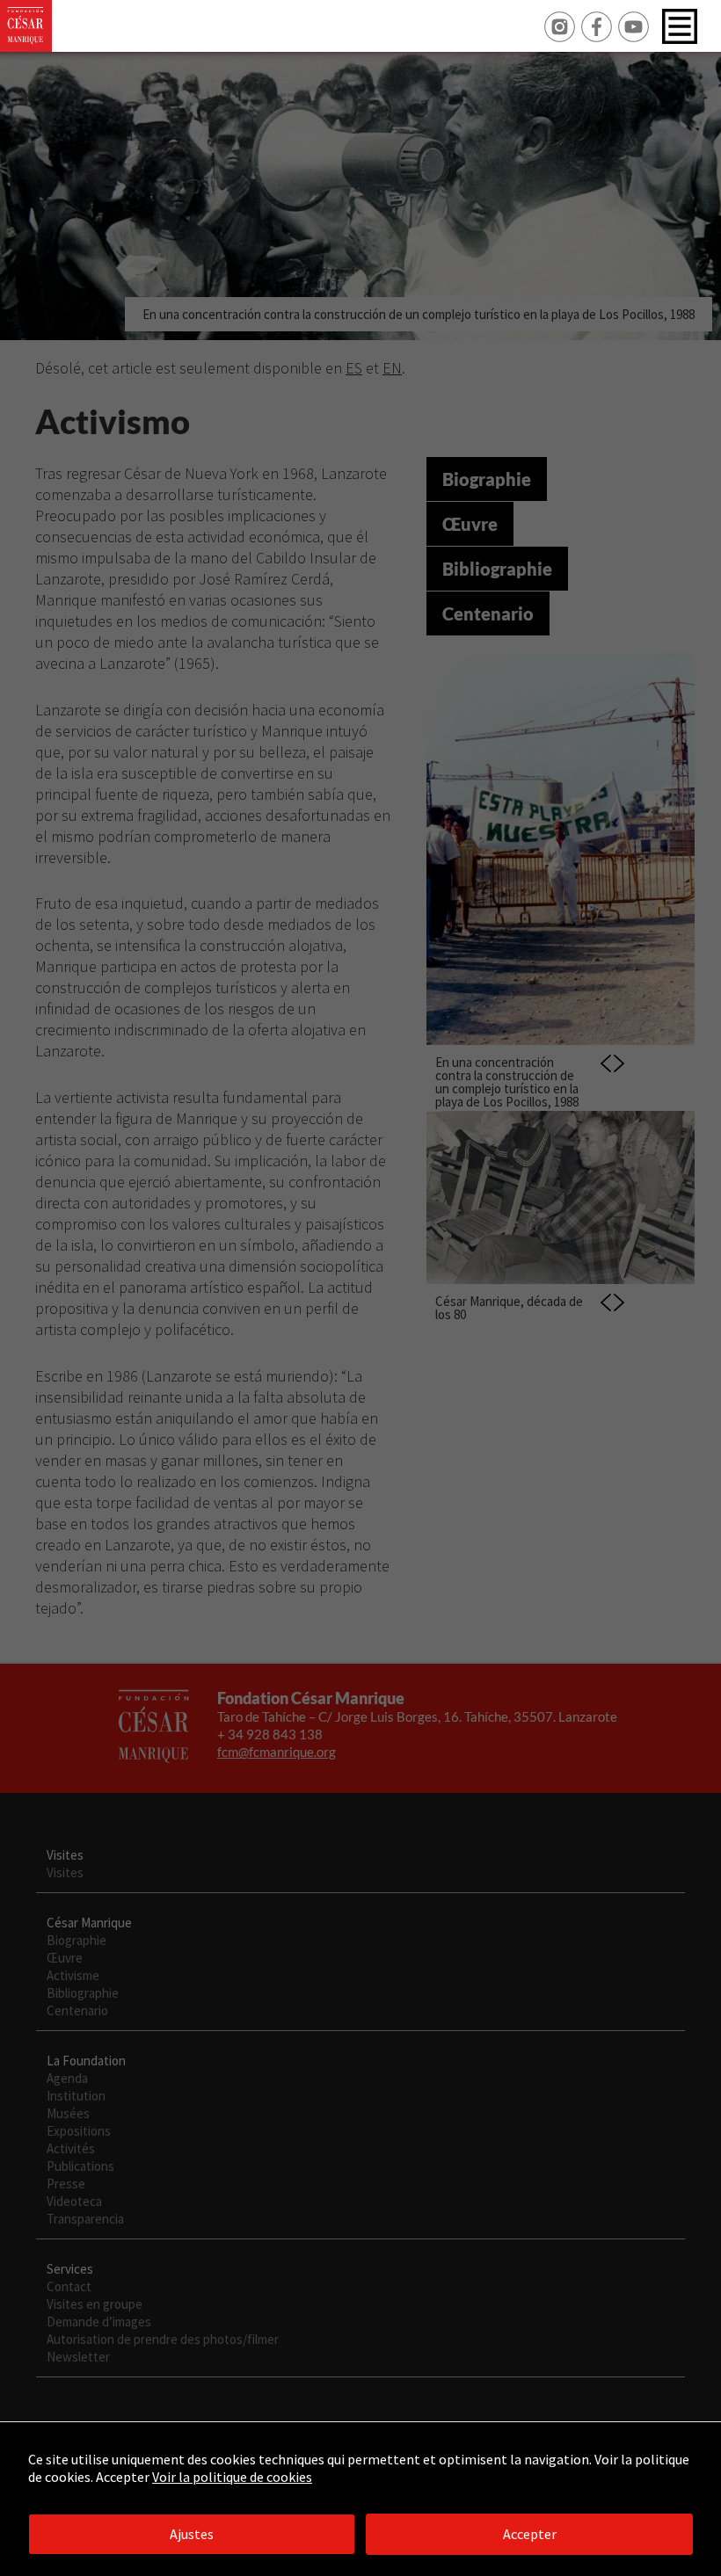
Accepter (530, 2534)
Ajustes (192, 2534)
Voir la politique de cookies (232, 2477)
